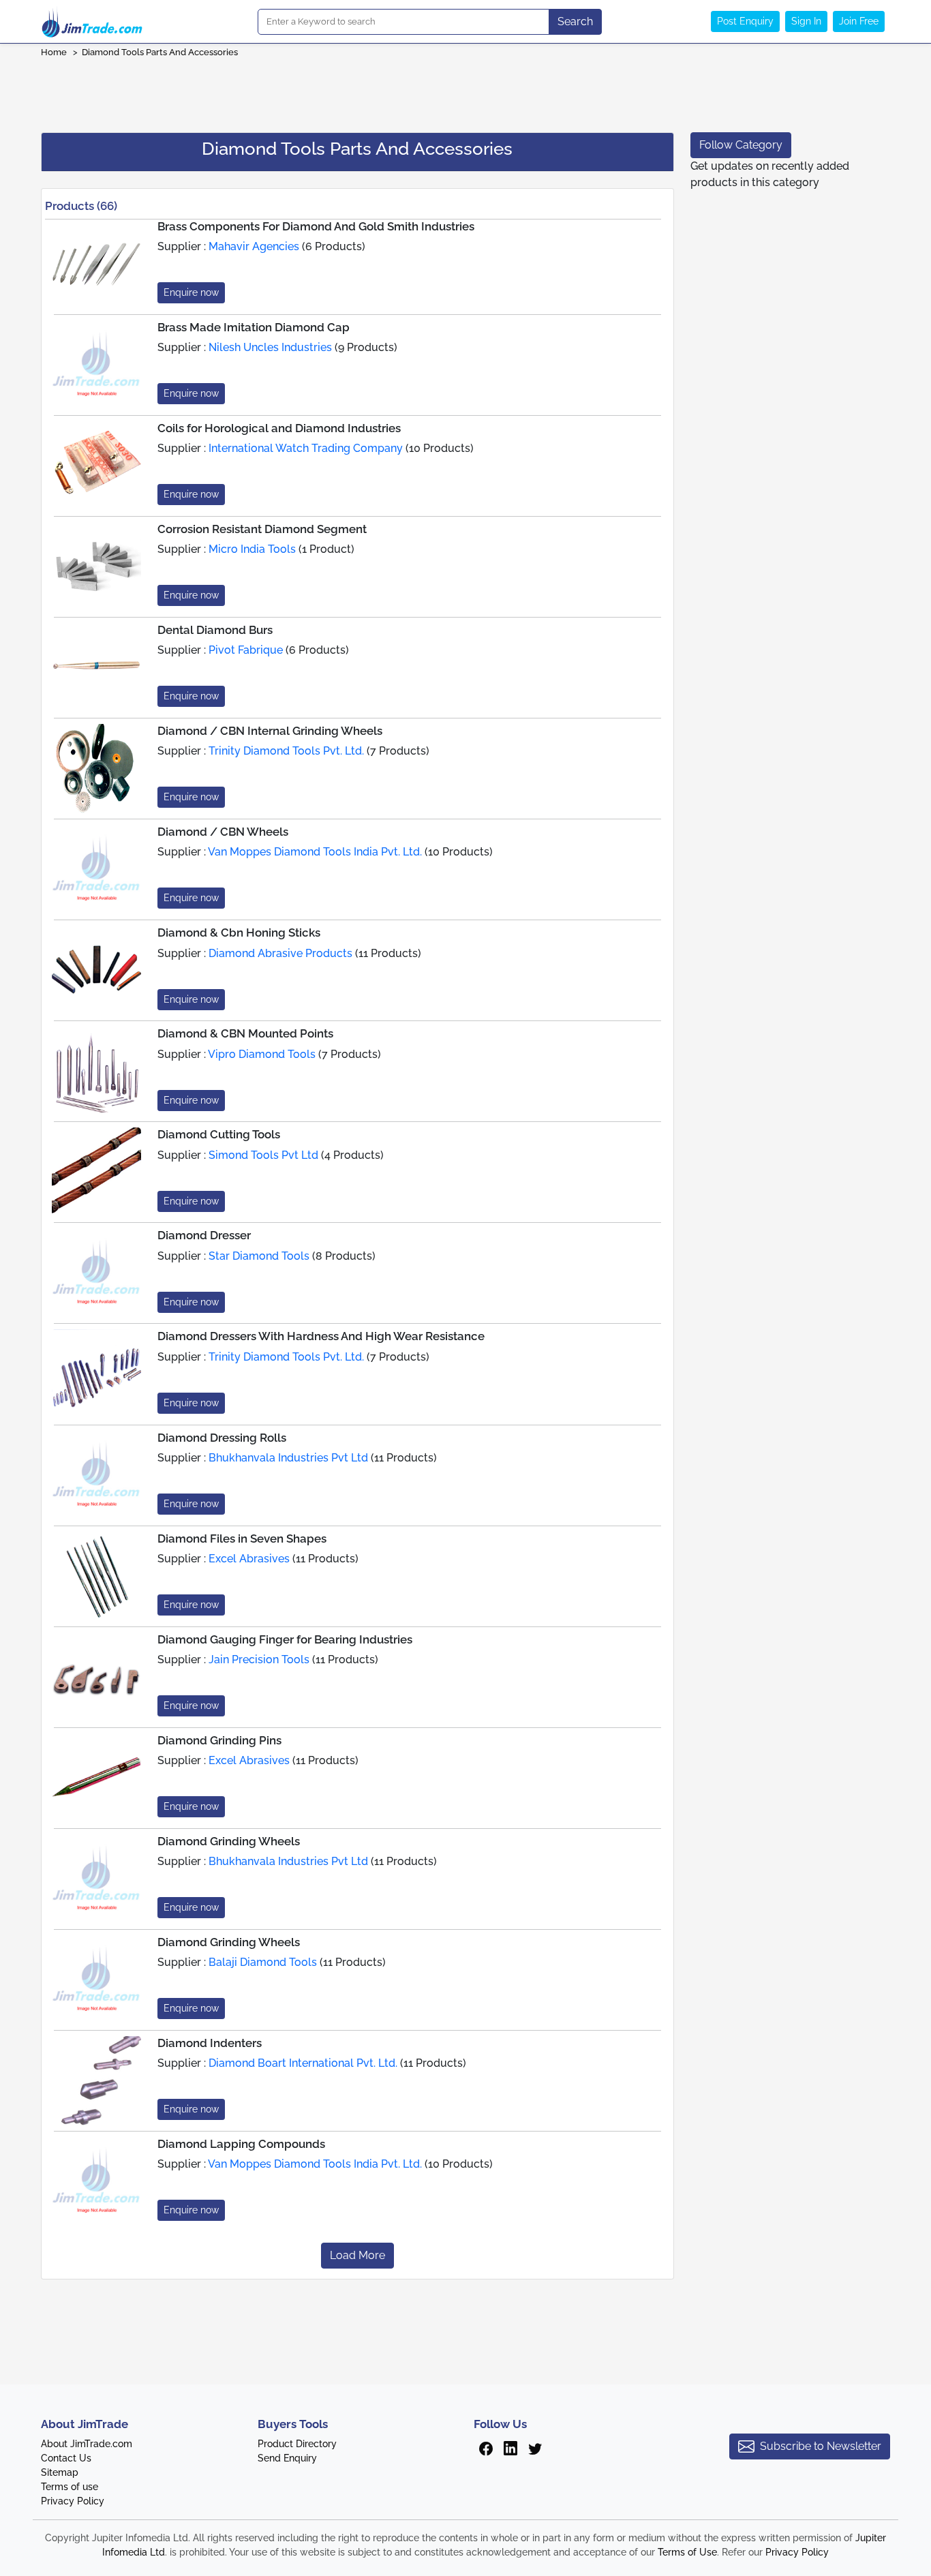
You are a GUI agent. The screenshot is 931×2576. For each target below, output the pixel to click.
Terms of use (70, 2487)
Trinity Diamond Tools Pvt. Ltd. (286, 751)
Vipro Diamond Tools (262, 1054)
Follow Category (741, 145)
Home (54, 52)
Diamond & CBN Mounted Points (245, 1033)
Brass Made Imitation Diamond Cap (254, 327)
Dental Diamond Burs (215, 630)
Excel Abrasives (249, 1559)
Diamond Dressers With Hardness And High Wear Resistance (321, 1336)
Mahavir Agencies (254, 246)
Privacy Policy (73, 2501)
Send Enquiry (287, 2458)
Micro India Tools (252, 549)
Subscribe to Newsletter (821, 2446)
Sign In (806, 21)
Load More (357, 2255)
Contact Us (66, 2458)
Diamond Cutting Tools (219, 1134)
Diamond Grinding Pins (219, 1740)
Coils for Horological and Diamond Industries (279, 428)
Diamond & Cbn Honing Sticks (239, 933)
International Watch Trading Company (306, 448)
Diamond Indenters (210, 2043)
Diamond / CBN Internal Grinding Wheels (270, 731)
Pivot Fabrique (246, 650)
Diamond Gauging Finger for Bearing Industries (285, 1639)
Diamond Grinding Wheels (229, 1841)
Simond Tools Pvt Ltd (263, 1155)
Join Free (859, 21)
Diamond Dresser (204, 1235)
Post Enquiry (745, 21)
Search (575, 21)
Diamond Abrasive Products (280, 953)
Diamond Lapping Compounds (241, 2144)
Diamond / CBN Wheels (223, 832)
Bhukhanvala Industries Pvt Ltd (288, 1458)
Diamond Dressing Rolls (222, 1438)
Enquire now (191, 292)
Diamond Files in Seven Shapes (242, 1539)
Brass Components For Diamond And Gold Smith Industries (316, 226)
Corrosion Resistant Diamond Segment (262, 529)
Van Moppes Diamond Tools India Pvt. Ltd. (315, 852)
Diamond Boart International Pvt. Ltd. (303, 2063)
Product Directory (297, 2444)
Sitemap (60, 2472)
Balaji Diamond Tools (263, 1962)
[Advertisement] (465, 91)
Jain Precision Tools (259, 1660)
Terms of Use (687, 2552)
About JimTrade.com (87, 2444)
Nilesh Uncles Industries (270, 347)
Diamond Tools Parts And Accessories (161, 52)
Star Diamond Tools (259, 1256)
